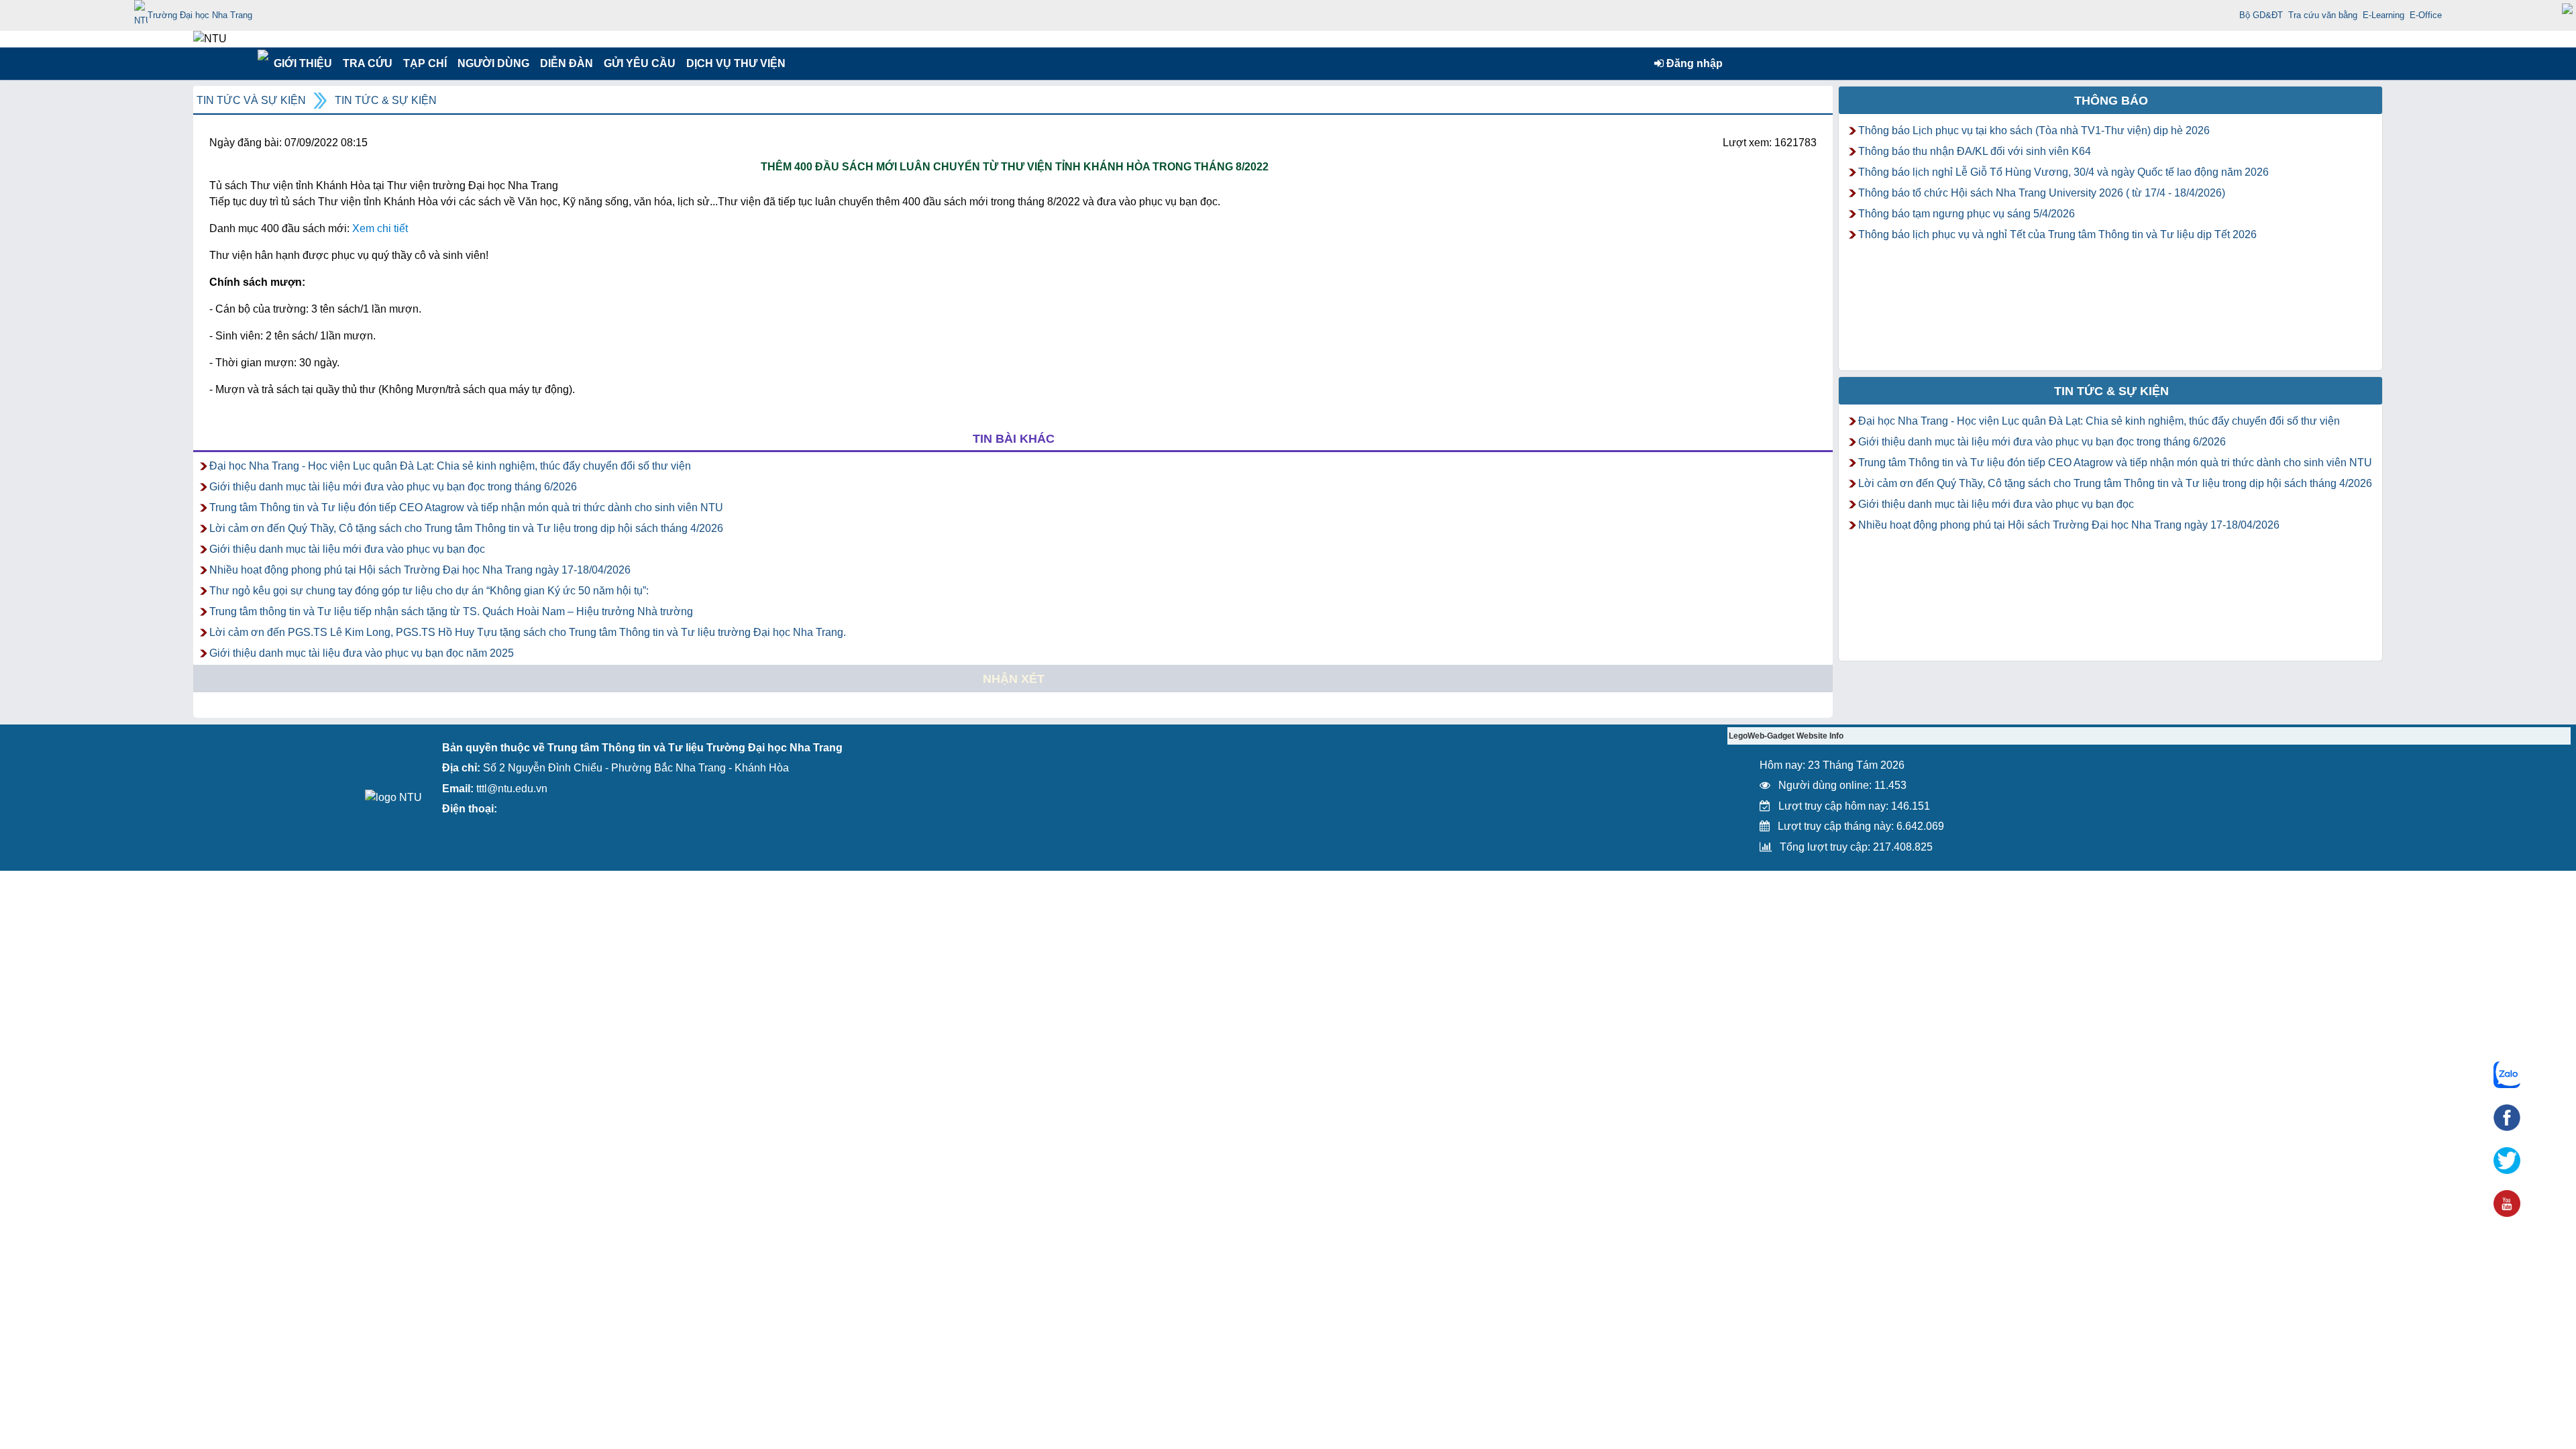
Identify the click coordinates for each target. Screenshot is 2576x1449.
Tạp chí (425, 63)
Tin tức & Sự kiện (386, 100)
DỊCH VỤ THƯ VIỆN (733, 63)
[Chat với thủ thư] (2507, 1075)
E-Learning (2383, 15)
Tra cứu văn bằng (2323, 15)
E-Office (2426, 15)
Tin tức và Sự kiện (251, 100)
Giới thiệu (302, 63)
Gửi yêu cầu (640, 63)
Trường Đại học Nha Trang (200, 15)
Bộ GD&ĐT (2261, 15)
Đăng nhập (1693, 63)
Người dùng (492, 63)
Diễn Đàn (567, 63)
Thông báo (2111, 101)
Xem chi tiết (380, 228)
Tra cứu (367, 63)
